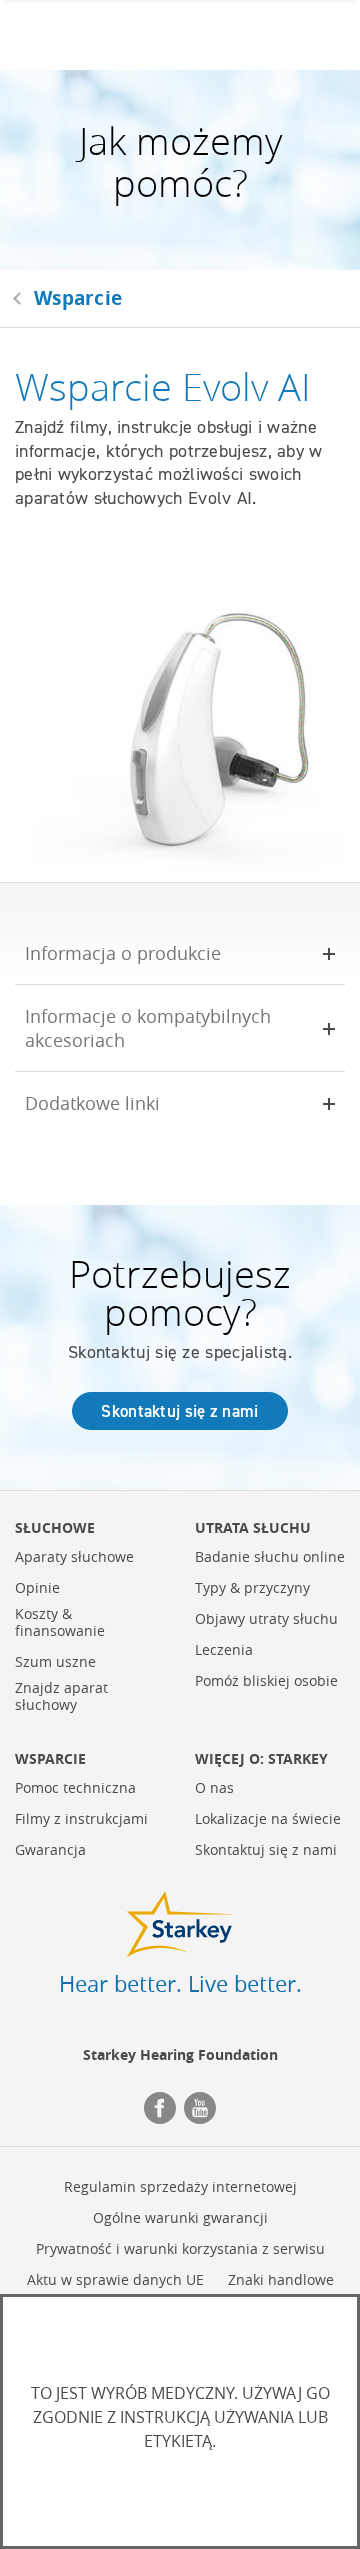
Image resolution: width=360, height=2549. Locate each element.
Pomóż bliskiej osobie (266, 1681)
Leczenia (224, 1650)
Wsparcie (78, 298)
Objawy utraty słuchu (266, 1619)
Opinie (37, 1588)
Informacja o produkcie (123, 953)
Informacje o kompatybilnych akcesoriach (148, 1027)
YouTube (200, 2108)
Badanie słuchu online (270, 1557)
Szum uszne (55, 1662)
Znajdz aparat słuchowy (61, 1697)
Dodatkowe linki (92, 1103)
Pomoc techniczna (75, 1788)
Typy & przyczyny (252, 1588)
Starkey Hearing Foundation (180, 2054)
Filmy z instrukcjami (81, 1819)
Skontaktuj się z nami (179, 1411)
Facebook (160, 2108)
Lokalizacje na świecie (268, 1819)
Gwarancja (50, 1850)
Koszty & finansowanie (60, 1623)
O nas (214, 1788)
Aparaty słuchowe (74, 1557)
